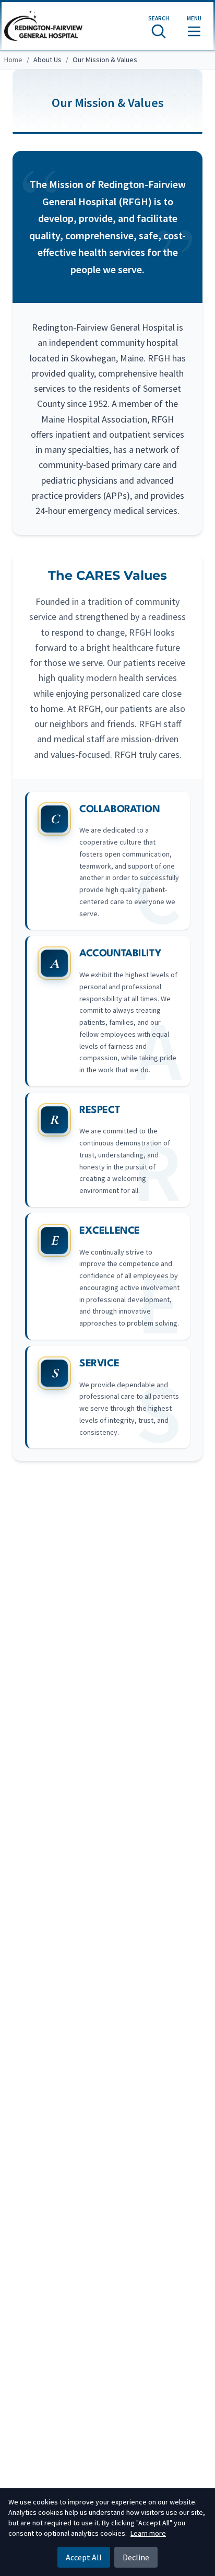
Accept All (84, 2557)
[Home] (43, 26)
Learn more (148, 2533)
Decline (136, 2557)
